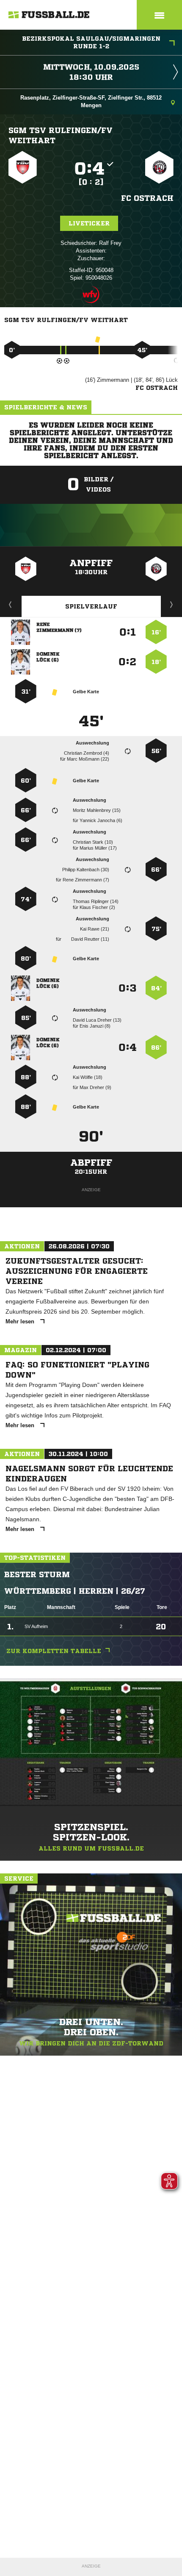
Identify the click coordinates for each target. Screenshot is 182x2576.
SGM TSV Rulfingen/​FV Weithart (61, 135)
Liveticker (89, 223)
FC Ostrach (147, 198)
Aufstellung (172, 604)
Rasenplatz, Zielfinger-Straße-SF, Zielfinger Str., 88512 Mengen (91, 101)
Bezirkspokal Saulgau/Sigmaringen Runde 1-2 (91, 42)
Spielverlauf (91, 606)
